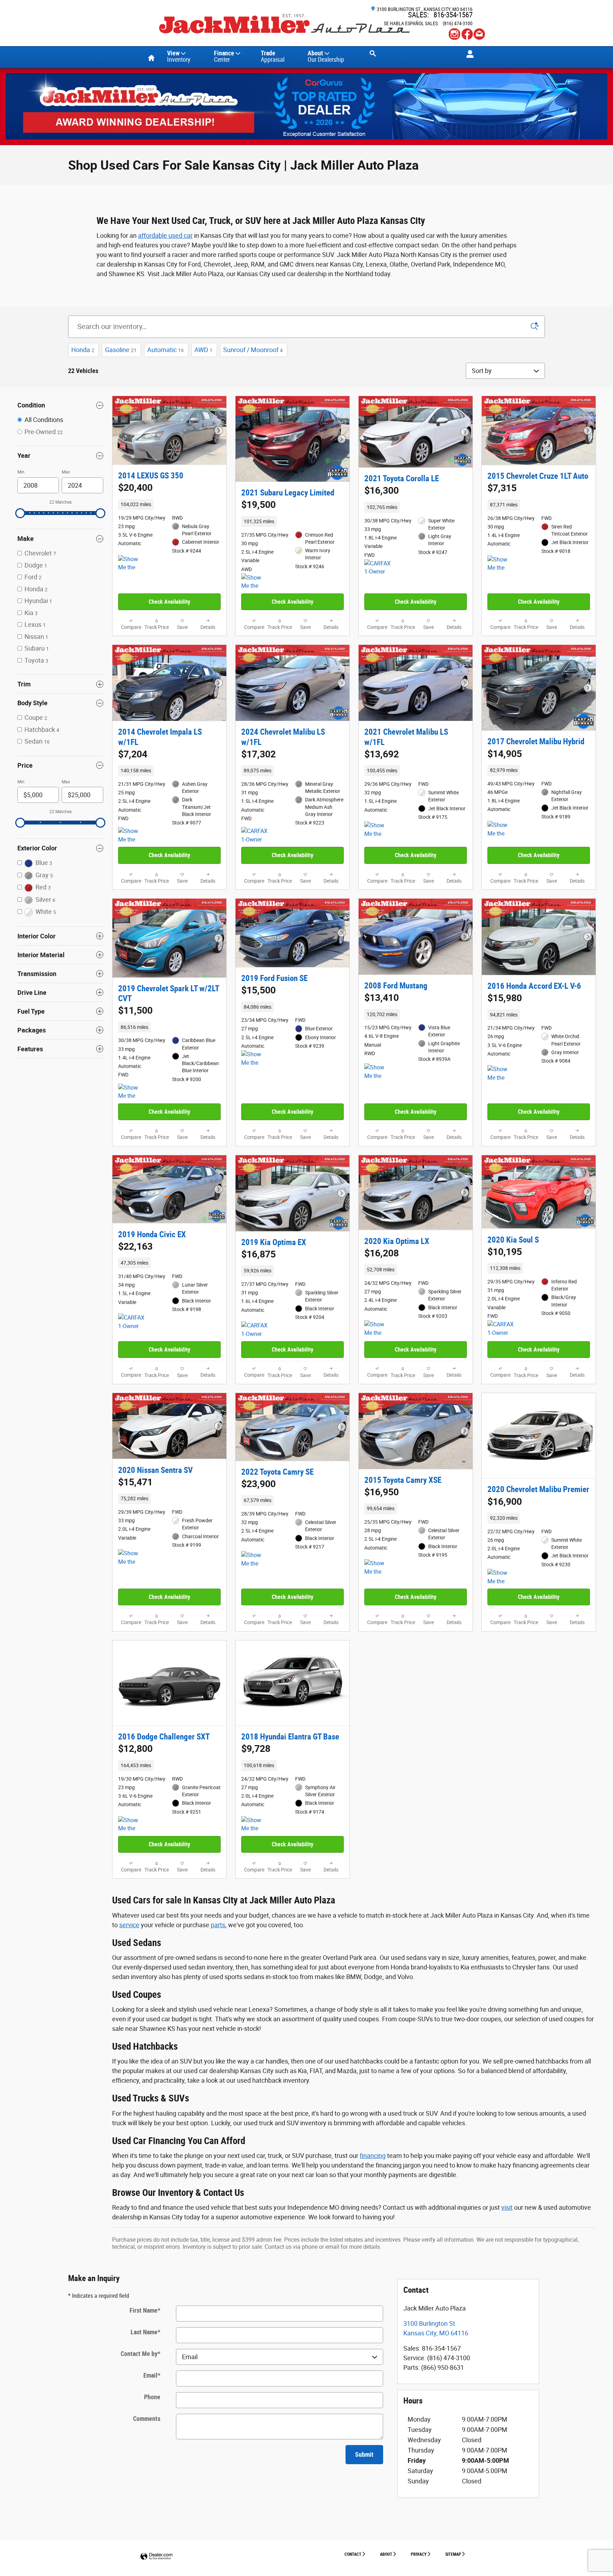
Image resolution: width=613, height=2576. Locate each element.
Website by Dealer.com (156, 2557)
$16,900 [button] (505, 1502)
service (129, 1925)
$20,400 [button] (135, 488)
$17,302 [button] (258, 754)
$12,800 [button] (135, 1749)
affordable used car (165, 235)
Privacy (419, 2554)
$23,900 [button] (258, 1484)
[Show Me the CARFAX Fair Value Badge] (378, 1072)
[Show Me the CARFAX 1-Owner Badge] (255, 582)
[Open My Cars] (468, 54)
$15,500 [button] (258, 990)
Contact (353, 2554)
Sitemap (453, 2554)
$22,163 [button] (135, 1246)
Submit (364, 2454)
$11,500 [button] (135, 1010)
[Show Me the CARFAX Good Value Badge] (501, 1074)
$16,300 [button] (382, 490)
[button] (169, 504)
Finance (224, 56)
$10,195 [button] (505, 1252)
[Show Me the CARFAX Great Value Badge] (501, 564)
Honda (83, 350)
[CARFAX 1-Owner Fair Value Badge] (378, 568)
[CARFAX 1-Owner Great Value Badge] (501, 1329)
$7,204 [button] (133, 754)
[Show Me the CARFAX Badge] (131, 564)
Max (66, 472)
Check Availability (169, 602)
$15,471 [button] (135, 1482)
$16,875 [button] (258, 1254)
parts (218, 1925)
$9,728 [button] (256, 1749)
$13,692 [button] (382, 754)
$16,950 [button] (382, 1492)
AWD (203, 350)
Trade (273, 56)
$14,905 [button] (505, 754)
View (179, 56)
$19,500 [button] (258, 505)
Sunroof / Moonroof (253, 350)
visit (507, 2207)
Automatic (165, 350)
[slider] (20, 513)
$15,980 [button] (505, 998)
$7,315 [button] (502, 488)
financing (373, 2156)
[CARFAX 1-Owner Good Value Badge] (255, 835)
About (326, 56)
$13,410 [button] (382, 998)
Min (21, 472)
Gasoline (121, 350)
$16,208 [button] (382, 1253)
